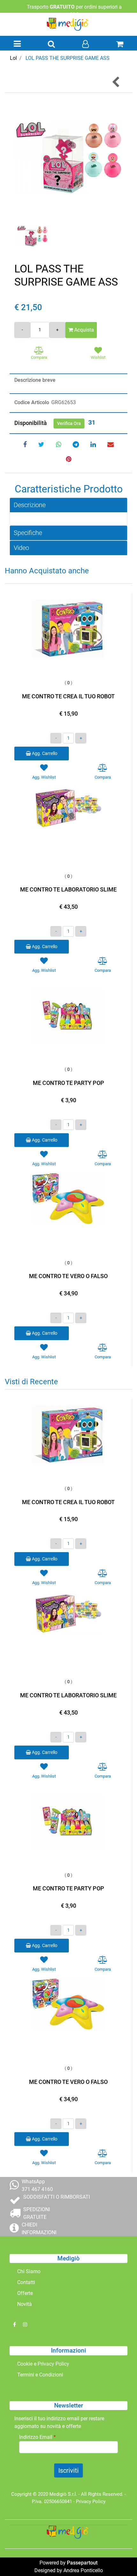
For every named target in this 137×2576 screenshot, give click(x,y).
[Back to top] (119, 2558)
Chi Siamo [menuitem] (29, 2271)
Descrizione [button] (30, 505)
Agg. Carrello (44, 753)
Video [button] (21, 548)
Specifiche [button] (28, 533)
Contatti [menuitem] (26, 2282)
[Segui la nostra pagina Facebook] (15, 2325)
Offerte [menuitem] (25, 2293)
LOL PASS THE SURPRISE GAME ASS (68, 58)
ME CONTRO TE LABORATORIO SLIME (68, 889)
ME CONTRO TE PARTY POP (68, 1083)
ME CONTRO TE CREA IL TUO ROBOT (68, 696)
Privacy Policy (91, 2501)
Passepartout (82, 2563)
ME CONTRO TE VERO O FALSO (68, 1276)
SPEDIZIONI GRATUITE (37, 2213)
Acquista (83, 330)
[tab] (68, 505)
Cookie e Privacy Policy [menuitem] (43, 2364)
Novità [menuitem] (25, 2304)
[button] (68, 157)
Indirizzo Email (37, 2437)
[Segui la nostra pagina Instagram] (25, 2325)
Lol (13, 58)
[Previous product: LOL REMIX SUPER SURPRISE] (116, 82)
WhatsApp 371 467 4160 (37, 2185)
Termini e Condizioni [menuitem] (40, 2375)
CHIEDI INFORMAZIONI (39, 2229)
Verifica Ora (69, 423)
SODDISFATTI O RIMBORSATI (57, 2197)
